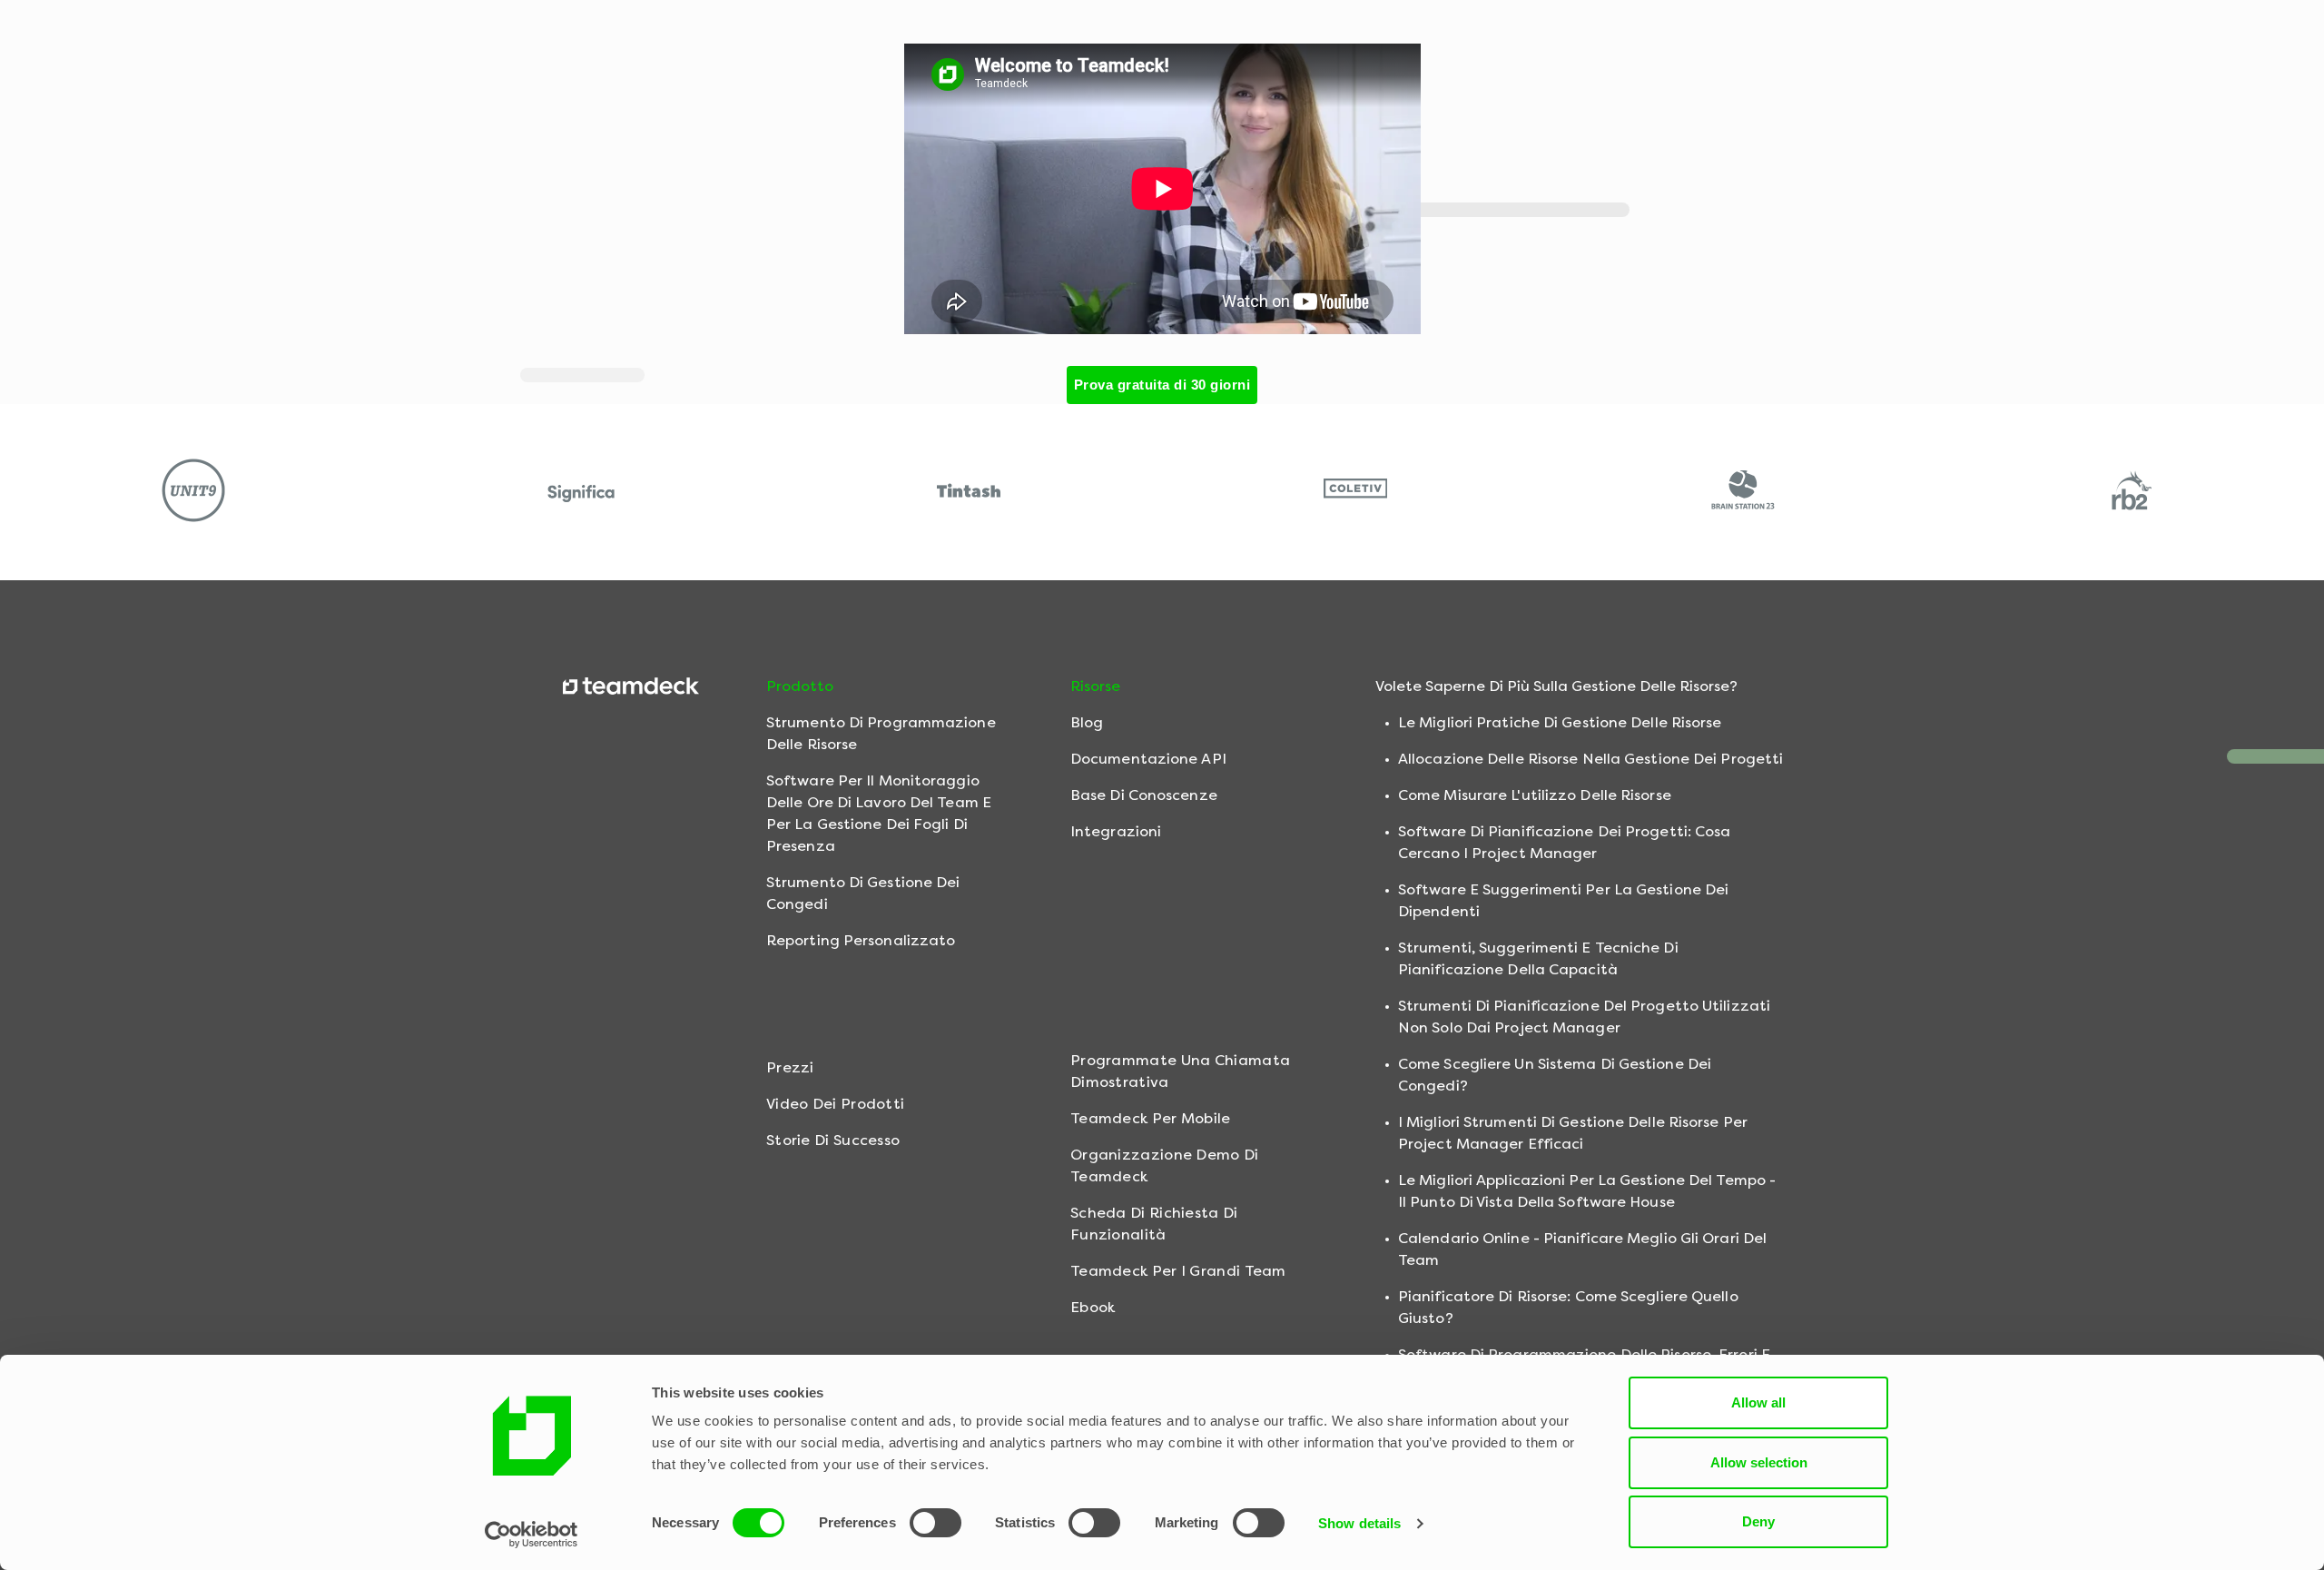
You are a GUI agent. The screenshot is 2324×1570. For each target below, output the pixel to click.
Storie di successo (833, 1140)
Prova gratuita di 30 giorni (1162, 385)
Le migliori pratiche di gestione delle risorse (1560, 722)
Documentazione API (1148, 759)
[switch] (936, 1523)
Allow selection (1759, 1462)
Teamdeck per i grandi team (1178, 1271)
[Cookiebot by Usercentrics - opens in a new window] (532, 1535)
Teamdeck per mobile (1151, 1118)
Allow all (1758, 1402)
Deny (1758, 1521)
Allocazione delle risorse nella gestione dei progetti (1590, 759)
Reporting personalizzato (861, 940)
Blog (1087, 722)
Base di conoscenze (1144, 795)
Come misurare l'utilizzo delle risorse (1535, 795)
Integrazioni (1116, 831)
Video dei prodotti (835, 1104)
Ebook (1093, 1307)
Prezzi (790, 1067)
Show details (1359, 1523)
